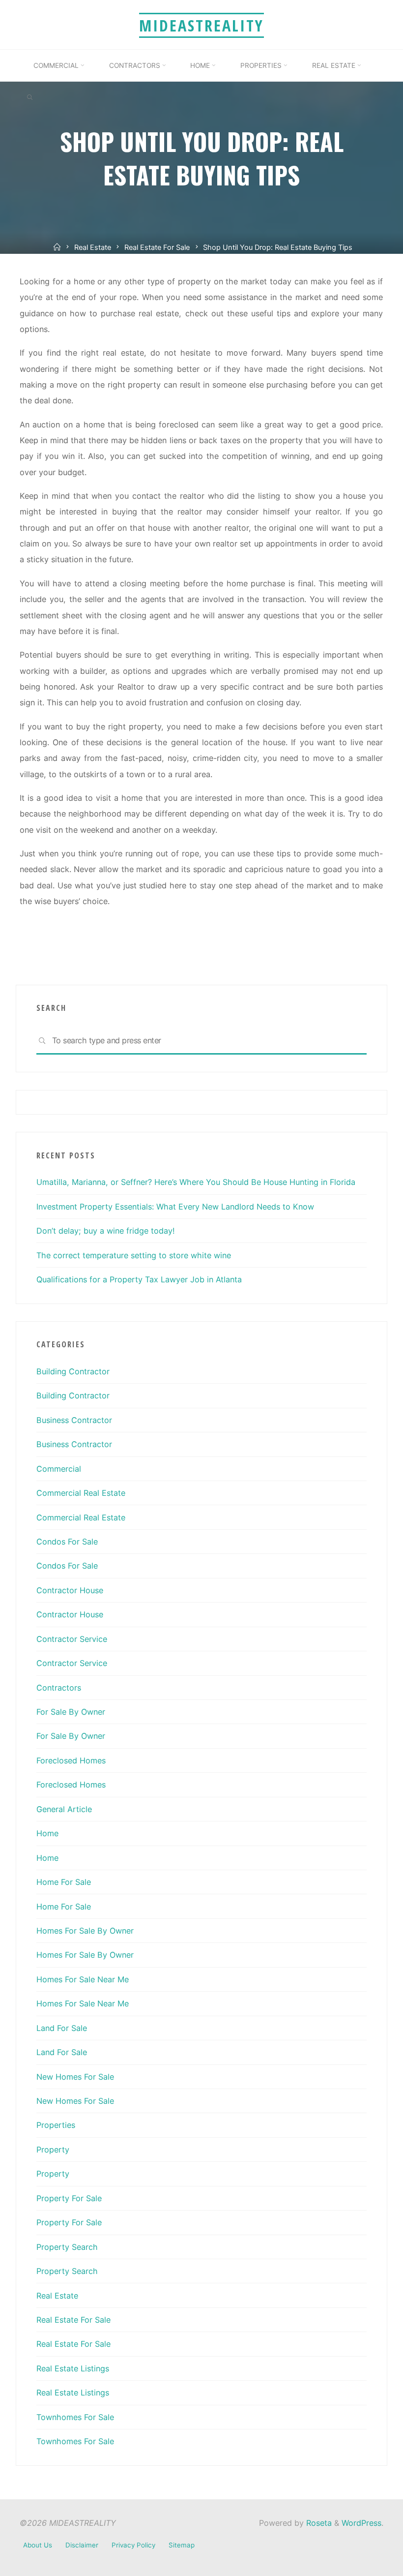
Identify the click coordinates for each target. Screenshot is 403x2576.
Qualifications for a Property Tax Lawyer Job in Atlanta (139, 1279)
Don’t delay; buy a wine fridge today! (106, 1231)
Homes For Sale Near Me (83, 1979)
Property (53, 2150)
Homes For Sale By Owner (85, 1931)
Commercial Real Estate (81, 1493)
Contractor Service (72, 1639)
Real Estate (93, 247)
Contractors (59, 1688)
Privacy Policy (133, 2545)
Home (47, 1833)
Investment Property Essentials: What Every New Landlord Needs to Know (175, 1207)
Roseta (318, 2523)
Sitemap (182, 2545)
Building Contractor (73, 1371)
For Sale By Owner (71, 1712)
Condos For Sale (67, 1542)
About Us (38, 2545)
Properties (56, 2125)
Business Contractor (74, 1420)
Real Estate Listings (73, 2368)
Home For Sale (64, 1882)
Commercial (59, 1469)
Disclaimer (82, 2545)
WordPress (361, 2523)
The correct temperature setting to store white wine (134, 1255)
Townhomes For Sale (75, 2417)
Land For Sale (62, 2028)
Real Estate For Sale (157, 247)
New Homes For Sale (75, 2077)
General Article (64, 1809)
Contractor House (70, 1590)
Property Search (67, 2247)
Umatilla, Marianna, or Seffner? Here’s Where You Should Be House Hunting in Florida (196, 1182)
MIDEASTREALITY (201, 25)
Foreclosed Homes (71, 1760)
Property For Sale (69, 2198)
